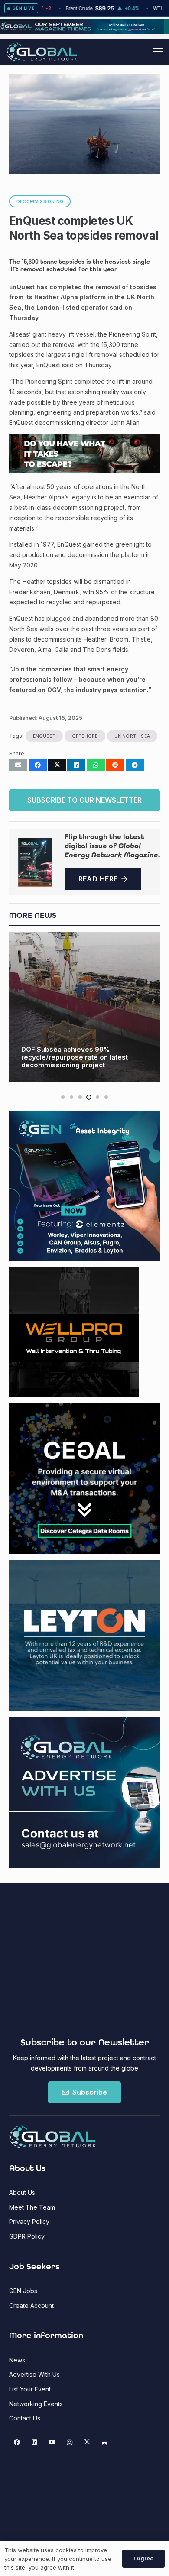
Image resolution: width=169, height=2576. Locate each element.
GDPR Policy (27, 2236)
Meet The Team (32, 2207)
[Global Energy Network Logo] (42, 52)
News (17, 2360)
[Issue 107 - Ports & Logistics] (35, 862)
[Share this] (38, 765)
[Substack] (105, 2442)
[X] (87, 2442)
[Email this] (18, 765)
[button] (158, 52)
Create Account (31, 2305)
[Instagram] (70, 2442)
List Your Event (30, 2389)
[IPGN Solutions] (84, 32)
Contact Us (25, 2418)
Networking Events (36, 2404)
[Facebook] (17, 2442)
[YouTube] (52, 2442)
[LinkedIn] (34, 2442)
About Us (22, 2192)
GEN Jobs (23, 2291)
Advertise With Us (34, 2374)
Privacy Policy (29, 2221)
